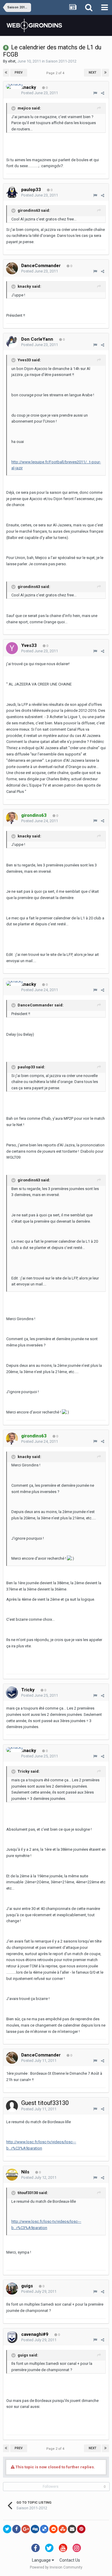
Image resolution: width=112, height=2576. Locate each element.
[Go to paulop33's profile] (12, 192)
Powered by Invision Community (56, 2567)
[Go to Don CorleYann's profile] (12, 342)
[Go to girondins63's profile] (12, 818)
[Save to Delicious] (44, 2529)
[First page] (6, 73)
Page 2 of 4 (56, 73)
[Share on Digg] (35, 2529)
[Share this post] (103, 93)
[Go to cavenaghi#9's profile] (12, 2337)
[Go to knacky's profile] (14, 86)
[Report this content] (95, 93)
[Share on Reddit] (53, 2529)
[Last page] (105, 73)
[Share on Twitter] (7, 2529)
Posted (40, 93)
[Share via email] (72, 2529)
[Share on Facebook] (16, 2529)
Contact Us (70, 2560)
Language (42, 2560)
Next (93, 73)
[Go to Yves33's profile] (12, 648)
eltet (12, 61)
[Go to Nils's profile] (12, 2175)
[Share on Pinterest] (81, 2529)
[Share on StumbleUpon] (63, 2529)
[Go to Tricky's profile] (12, 1693)
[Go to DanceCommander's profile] (12, 268)
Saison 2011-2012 (61, 61)
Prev (19, 73)
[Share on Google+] (26, 2529)
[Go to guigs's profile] (12, 2289)
